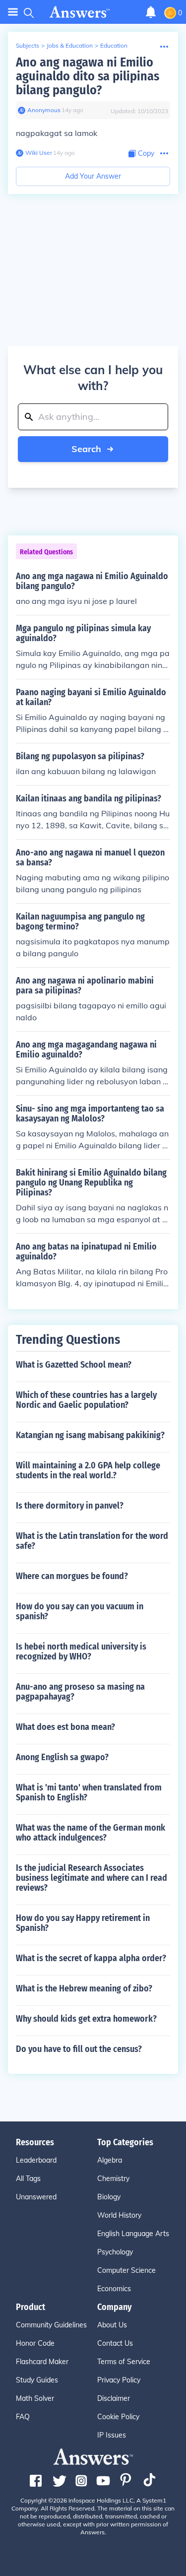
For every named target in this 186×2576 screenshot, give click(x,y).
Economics (114, 2289)
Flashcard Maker (42, 2362)
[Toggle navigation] (13, 12)
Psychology (115, 2252)
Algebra (110, 2160)
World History (119, 2215)
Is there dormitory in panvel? (70, 1506)
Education (114, 45)
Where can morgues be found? (72, 1576)
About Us (112, 2325)
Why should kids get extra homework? (86, 2019)
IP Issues (112, 2435)
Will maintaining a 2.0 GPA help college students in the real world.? (88, 1470)
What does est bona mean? (65, 1727)
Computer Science (126, 2270)
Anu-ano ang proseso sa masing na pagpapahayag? (80, 1692)
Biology (109, 2197)
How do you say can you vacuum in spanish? (80, 1611)
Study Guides (37, 2380)
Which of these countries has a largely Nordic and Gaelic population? (86, 1400)
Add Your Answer (93, 176)
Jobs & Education (70, 45)
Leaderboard (36, 2160)
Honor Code (35, 2343)
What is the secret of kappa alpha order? (91, 1958)
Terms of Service (124, 2362)
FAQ (23, 2417)
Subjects (28, 45)
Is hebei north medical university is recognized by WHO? (81, 1651)
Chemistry (113, 2179)
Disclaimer (114, 2398)
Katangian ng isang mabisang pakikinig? (90, 1435)
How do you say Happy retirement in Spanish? (83, 1923)
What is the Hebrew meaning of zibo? (84, 1988)
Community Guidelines (51, 2325)
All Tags (28, 2179)
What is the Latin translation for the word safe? (92, 1541)
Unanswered (36, 2197)
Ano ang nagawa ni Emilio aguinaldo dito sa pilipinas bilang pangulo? (88, 76)
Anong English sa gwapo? (62, 1757)
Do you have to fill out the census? (79, 2049)
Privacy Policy (119, 2380)
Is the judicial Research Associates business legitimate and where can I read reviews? (92, 1878)
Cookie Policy (118, 2417)
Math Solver (35, 2398)
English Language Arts (133, 2234)
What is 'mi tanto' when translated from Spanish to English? (89, 1792)
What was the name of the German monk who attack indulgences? (91, 1833)
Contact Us (115, 2343)
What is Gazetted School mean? (74, 1365)
